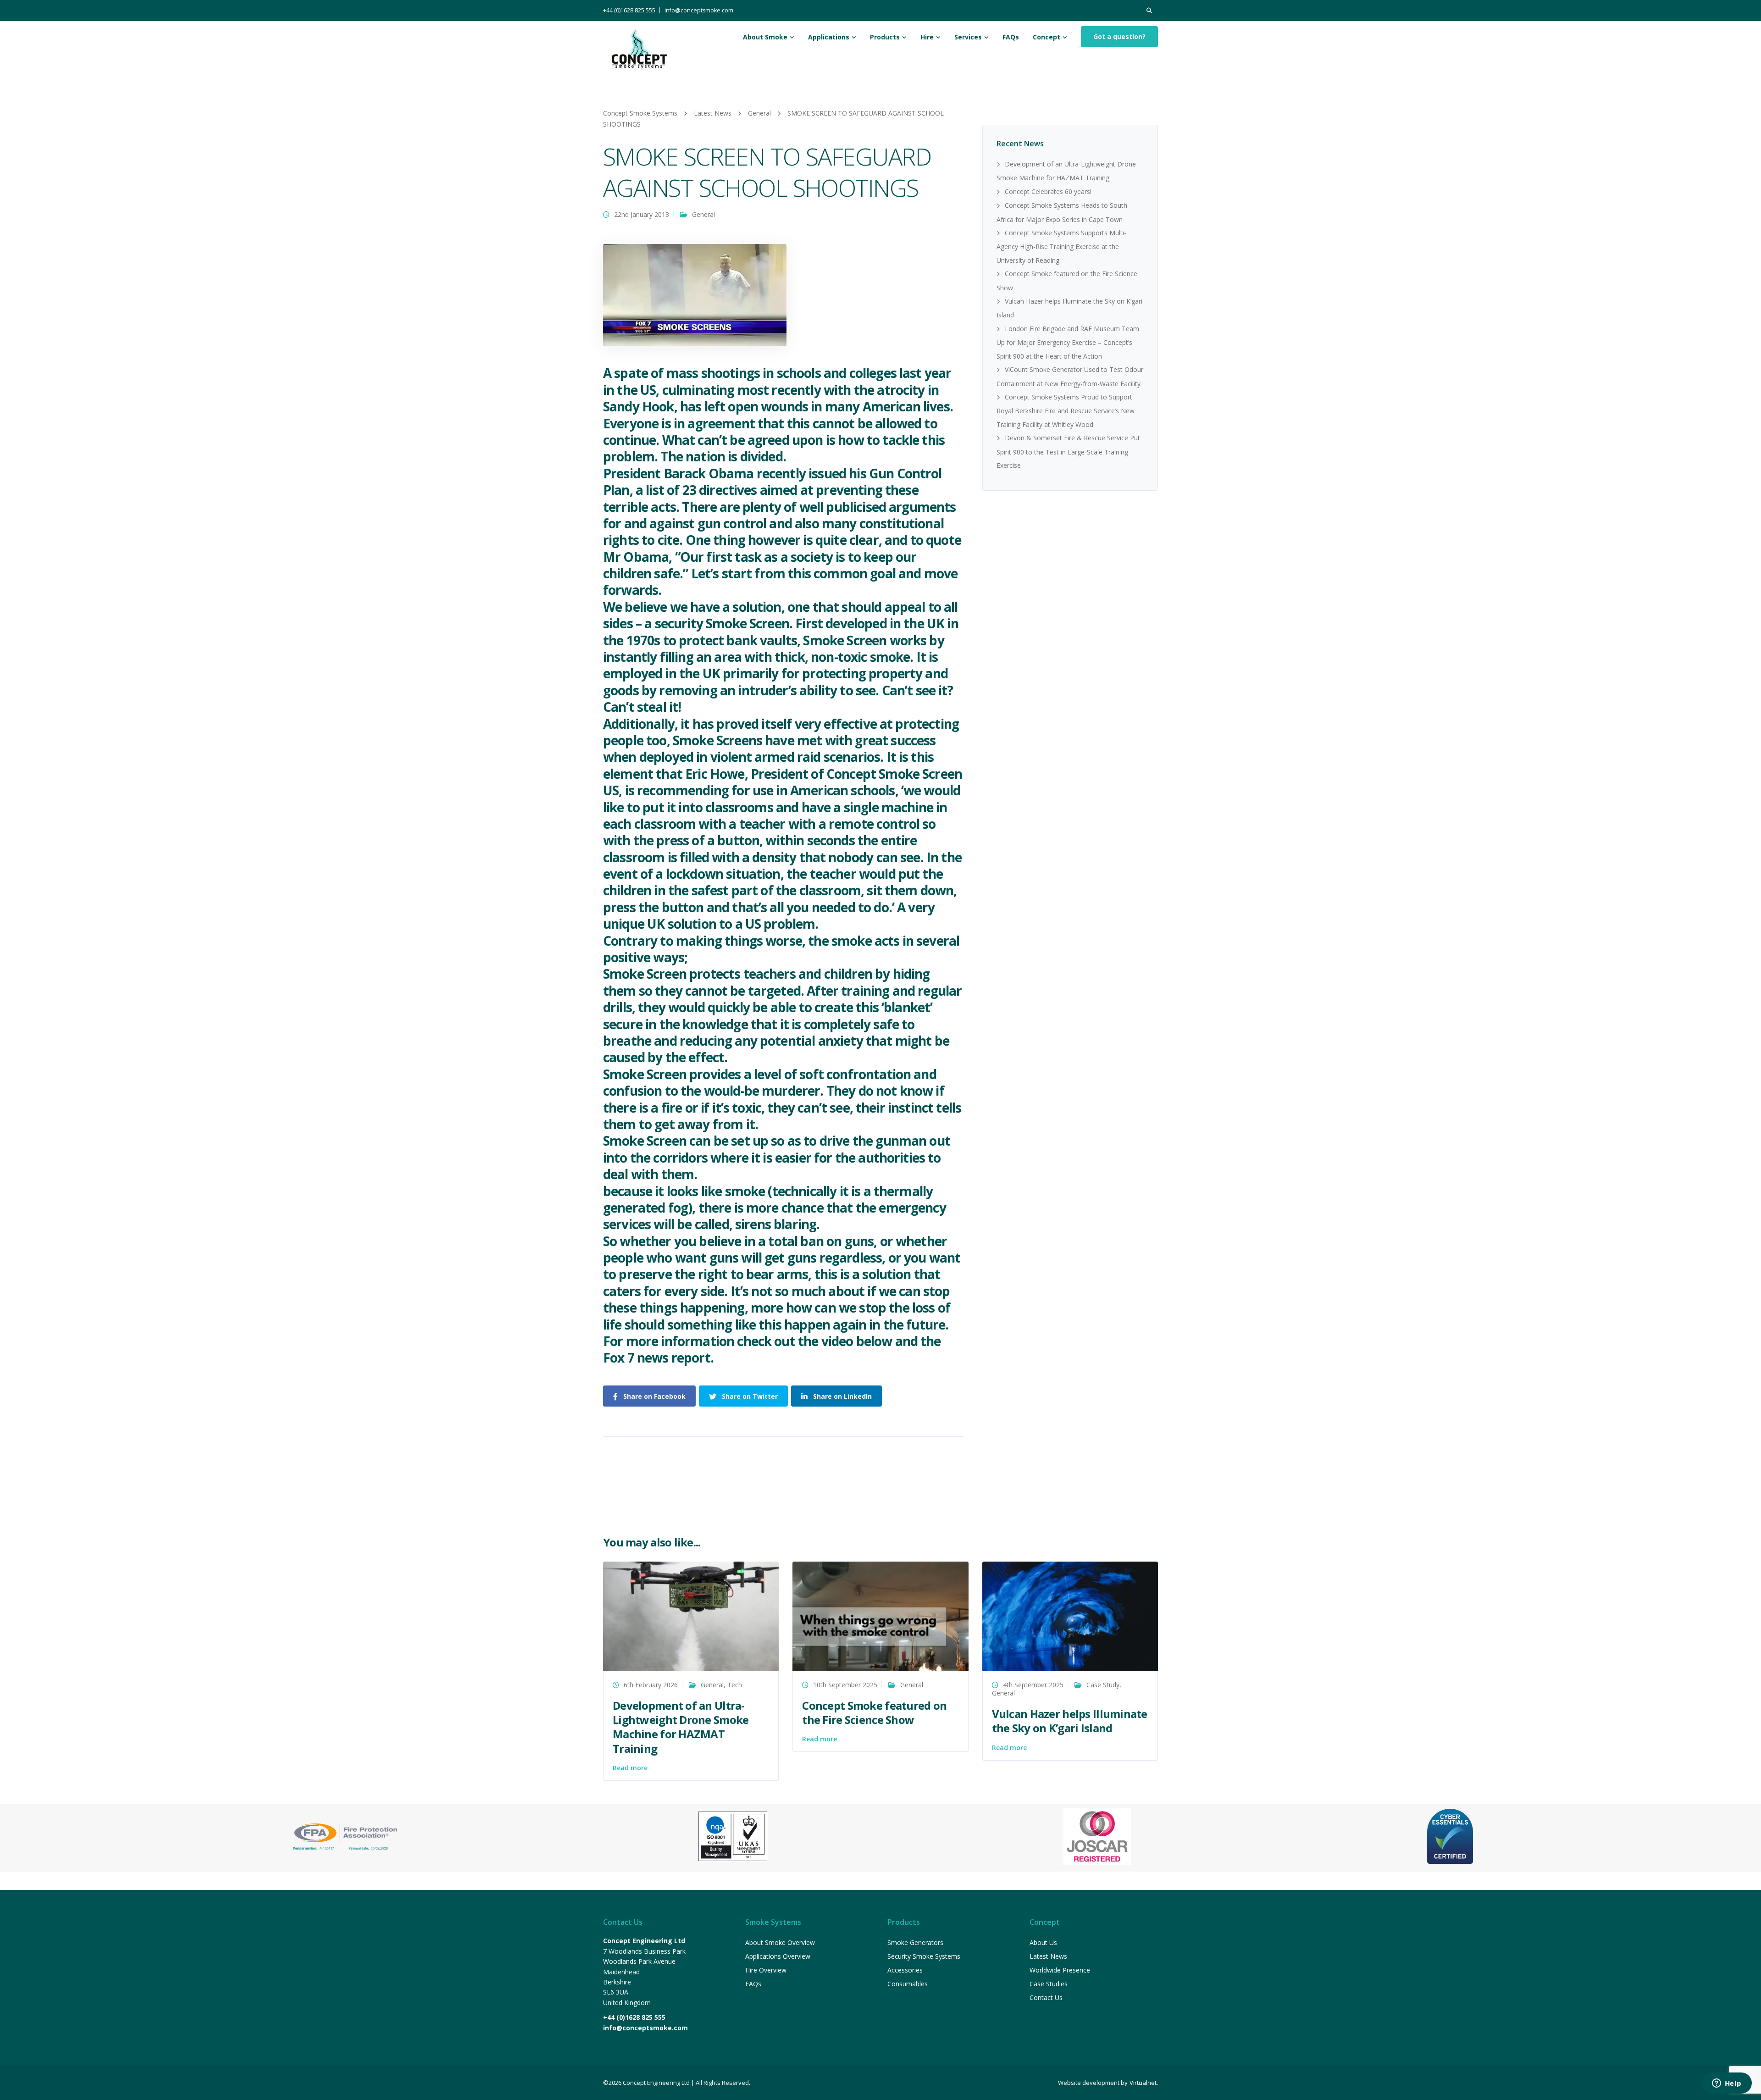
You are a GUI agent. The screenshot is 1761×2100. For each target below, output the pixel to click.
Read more (630, 1768)
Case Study (1103, 1685)
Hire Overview (766, 1970)
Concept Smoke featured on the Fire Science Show (874, 1712)
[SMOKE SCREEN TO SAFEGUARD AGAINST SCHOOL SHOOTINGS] (695, 295)
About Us (1043, 1942)
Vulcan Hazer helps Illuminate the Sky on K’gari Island (1070, 1721)
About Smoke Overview (780, 1942)
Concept (1047, 37)
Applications (829, 37)
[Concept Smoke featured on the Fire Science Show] (880, 1615)
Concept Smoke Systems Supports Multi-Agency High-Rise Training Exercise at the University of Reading (1061, 247)
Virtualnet (1143, 2083)
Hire (927, 37)
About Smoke (765, 37)
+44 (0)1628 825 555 (629, 10)
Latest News (1048, 1956)
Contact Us (1046, 1997)
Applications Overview (778, 1956)
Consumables (908, 1984)
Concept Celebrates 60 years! (1048, 191)
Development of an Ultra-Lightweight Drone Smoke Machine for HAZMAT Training (681, 1727)
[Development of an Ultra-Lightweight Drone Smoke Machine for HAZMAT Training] (691, 1615)
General (703, 214)
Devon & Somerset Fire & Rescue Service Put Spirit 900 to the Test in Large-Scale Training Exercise (1068, 452)
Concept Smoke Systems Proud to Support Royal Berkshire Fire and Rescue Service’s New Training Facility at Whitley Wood (1066, 411)
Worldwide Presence (1060, 1970)
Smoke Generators (915, 1942)
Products (885, 37)
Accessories (905, 1970)
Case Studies (1049, 1984)
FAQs (1011, 37)
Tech (735, 1685)
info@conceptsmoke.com (699, 10)
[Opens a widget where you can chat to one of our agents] (1727, 2084)
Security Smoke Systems (924, 1956)
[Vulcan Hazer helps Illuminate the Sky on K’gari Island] (1070, 1615)
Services (968, 37)
